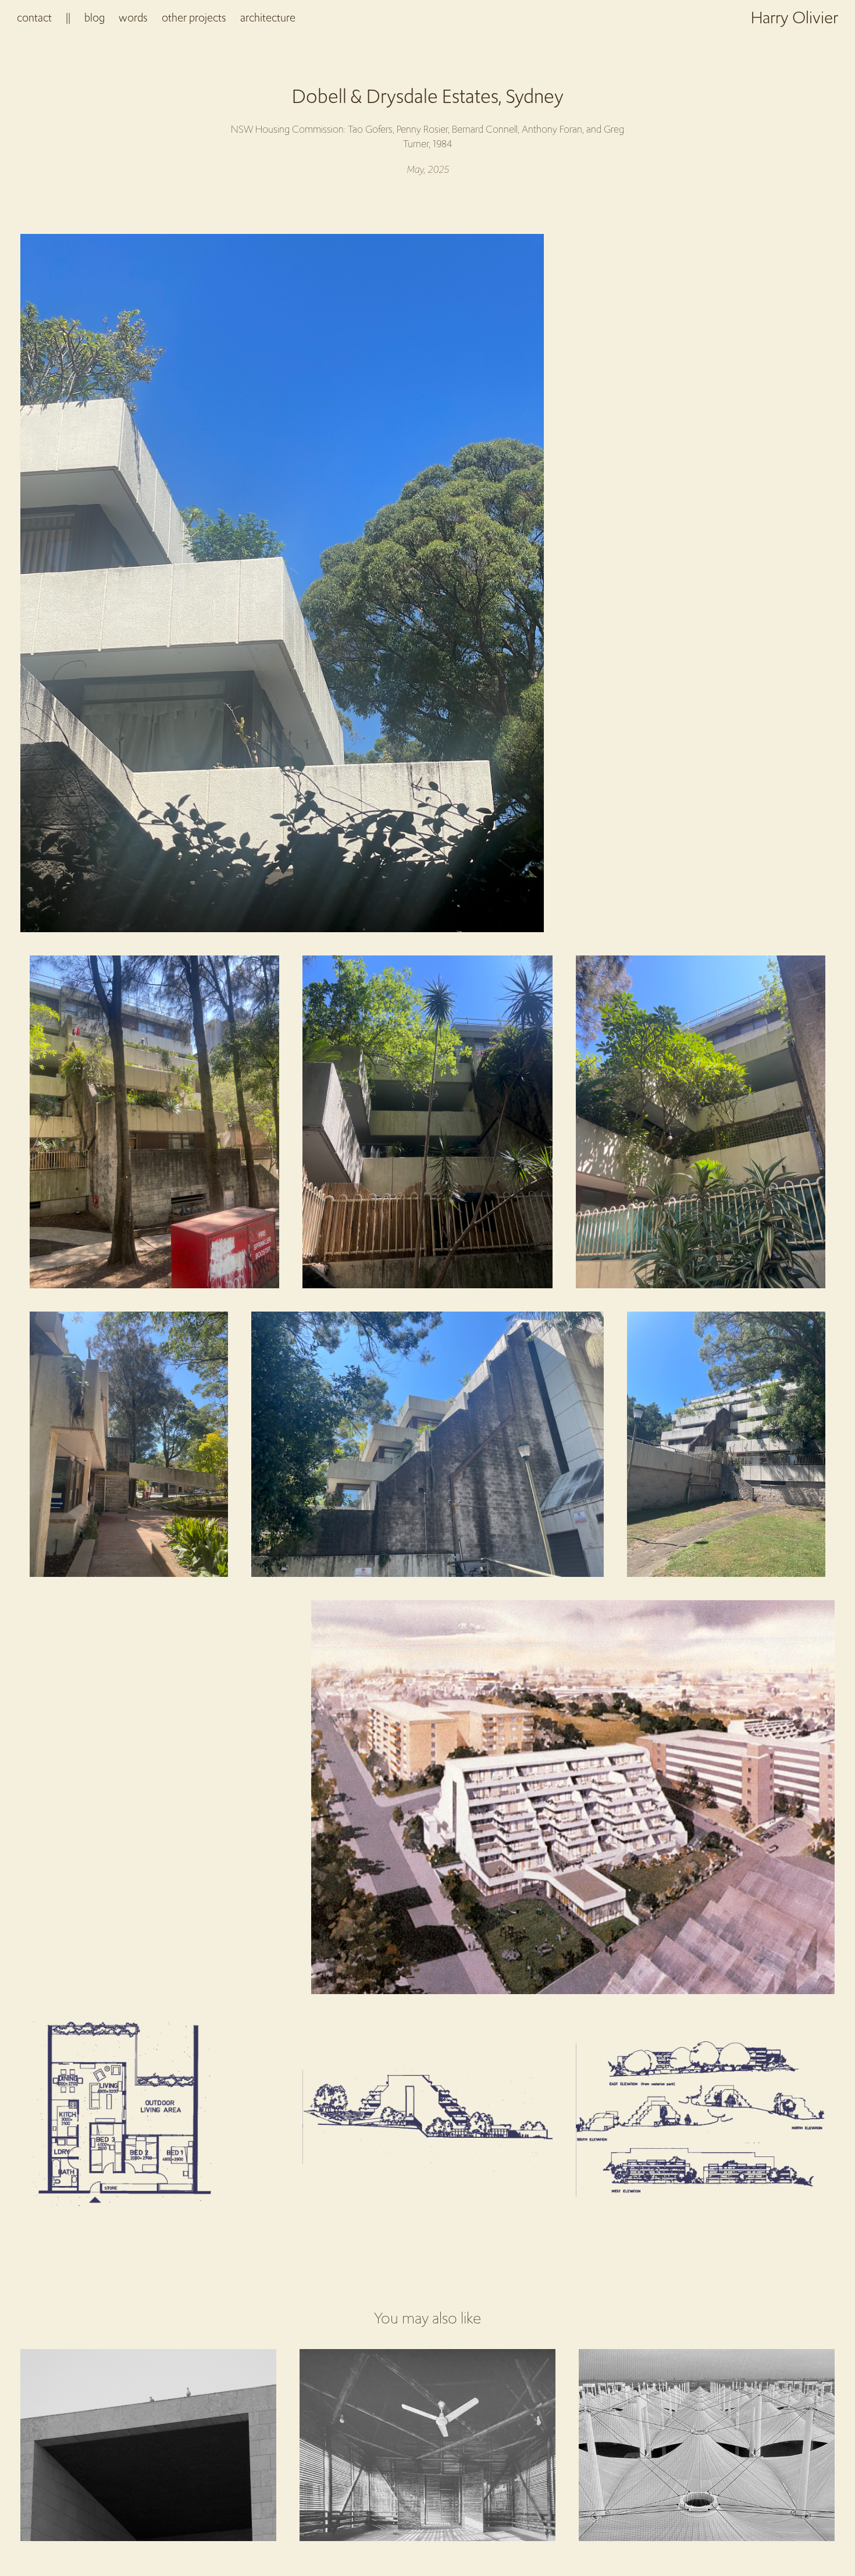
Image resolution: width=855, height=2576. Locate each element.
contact (34, 17)
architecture (268, 17)
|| (68, 17)
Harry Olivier (795, 17)
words (133, 17)
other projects (194, 17)
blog (95, 17)
